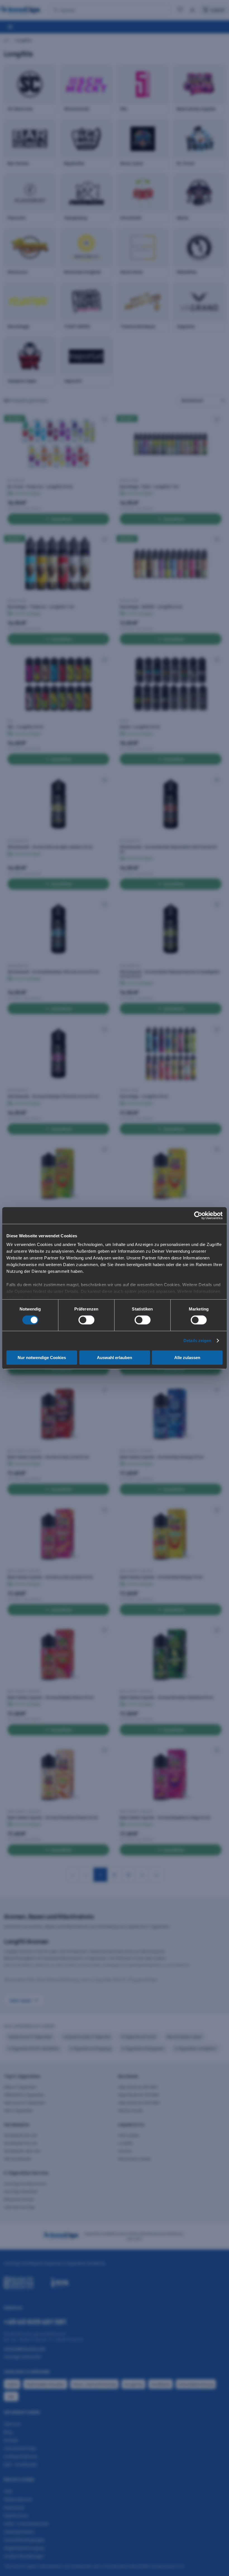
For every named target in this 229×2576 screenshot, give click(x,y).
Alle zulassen (187, 1358)
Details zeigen (197, 1341)
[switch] (86, 1320)
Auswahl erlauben (115, 1358)
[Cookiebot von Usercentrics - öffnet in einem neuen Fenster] (198, 1215)
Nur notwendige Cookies (42, 1358)
